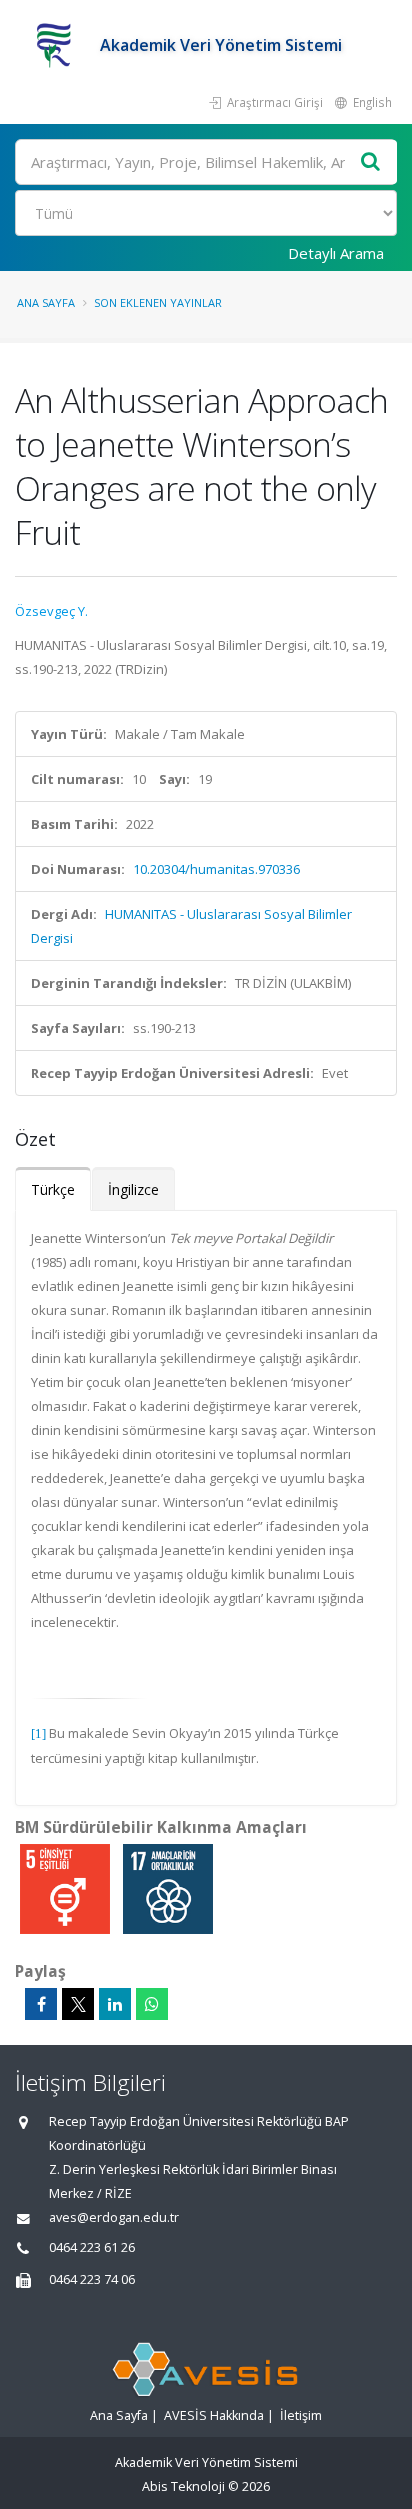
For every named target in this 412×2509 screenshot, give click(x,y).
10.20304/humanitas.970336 (216, 869)
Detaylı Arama (336, 253)
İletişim (301, 2415)
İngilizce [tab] (133, 1189)
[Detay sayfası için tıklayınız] (66, 1888)
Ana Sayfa (46, 302)
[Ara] (371, 162)
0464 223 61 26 (92, 2247)
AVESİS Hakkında (214, 2415)
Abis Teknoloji (183, 2486)
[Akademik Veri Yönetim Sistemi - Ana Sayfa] (57, 45)
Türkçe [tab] (53, 1189)
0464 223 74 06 (92, 2279)
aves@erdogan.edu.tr (114, 2217)
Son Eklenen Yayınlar (158, 302)
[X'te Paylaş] (78, 2004)
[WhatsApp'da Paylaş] (152, 2004)
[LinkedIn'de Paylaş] (115, 2004)
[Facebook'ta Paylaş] (41, 2004)
